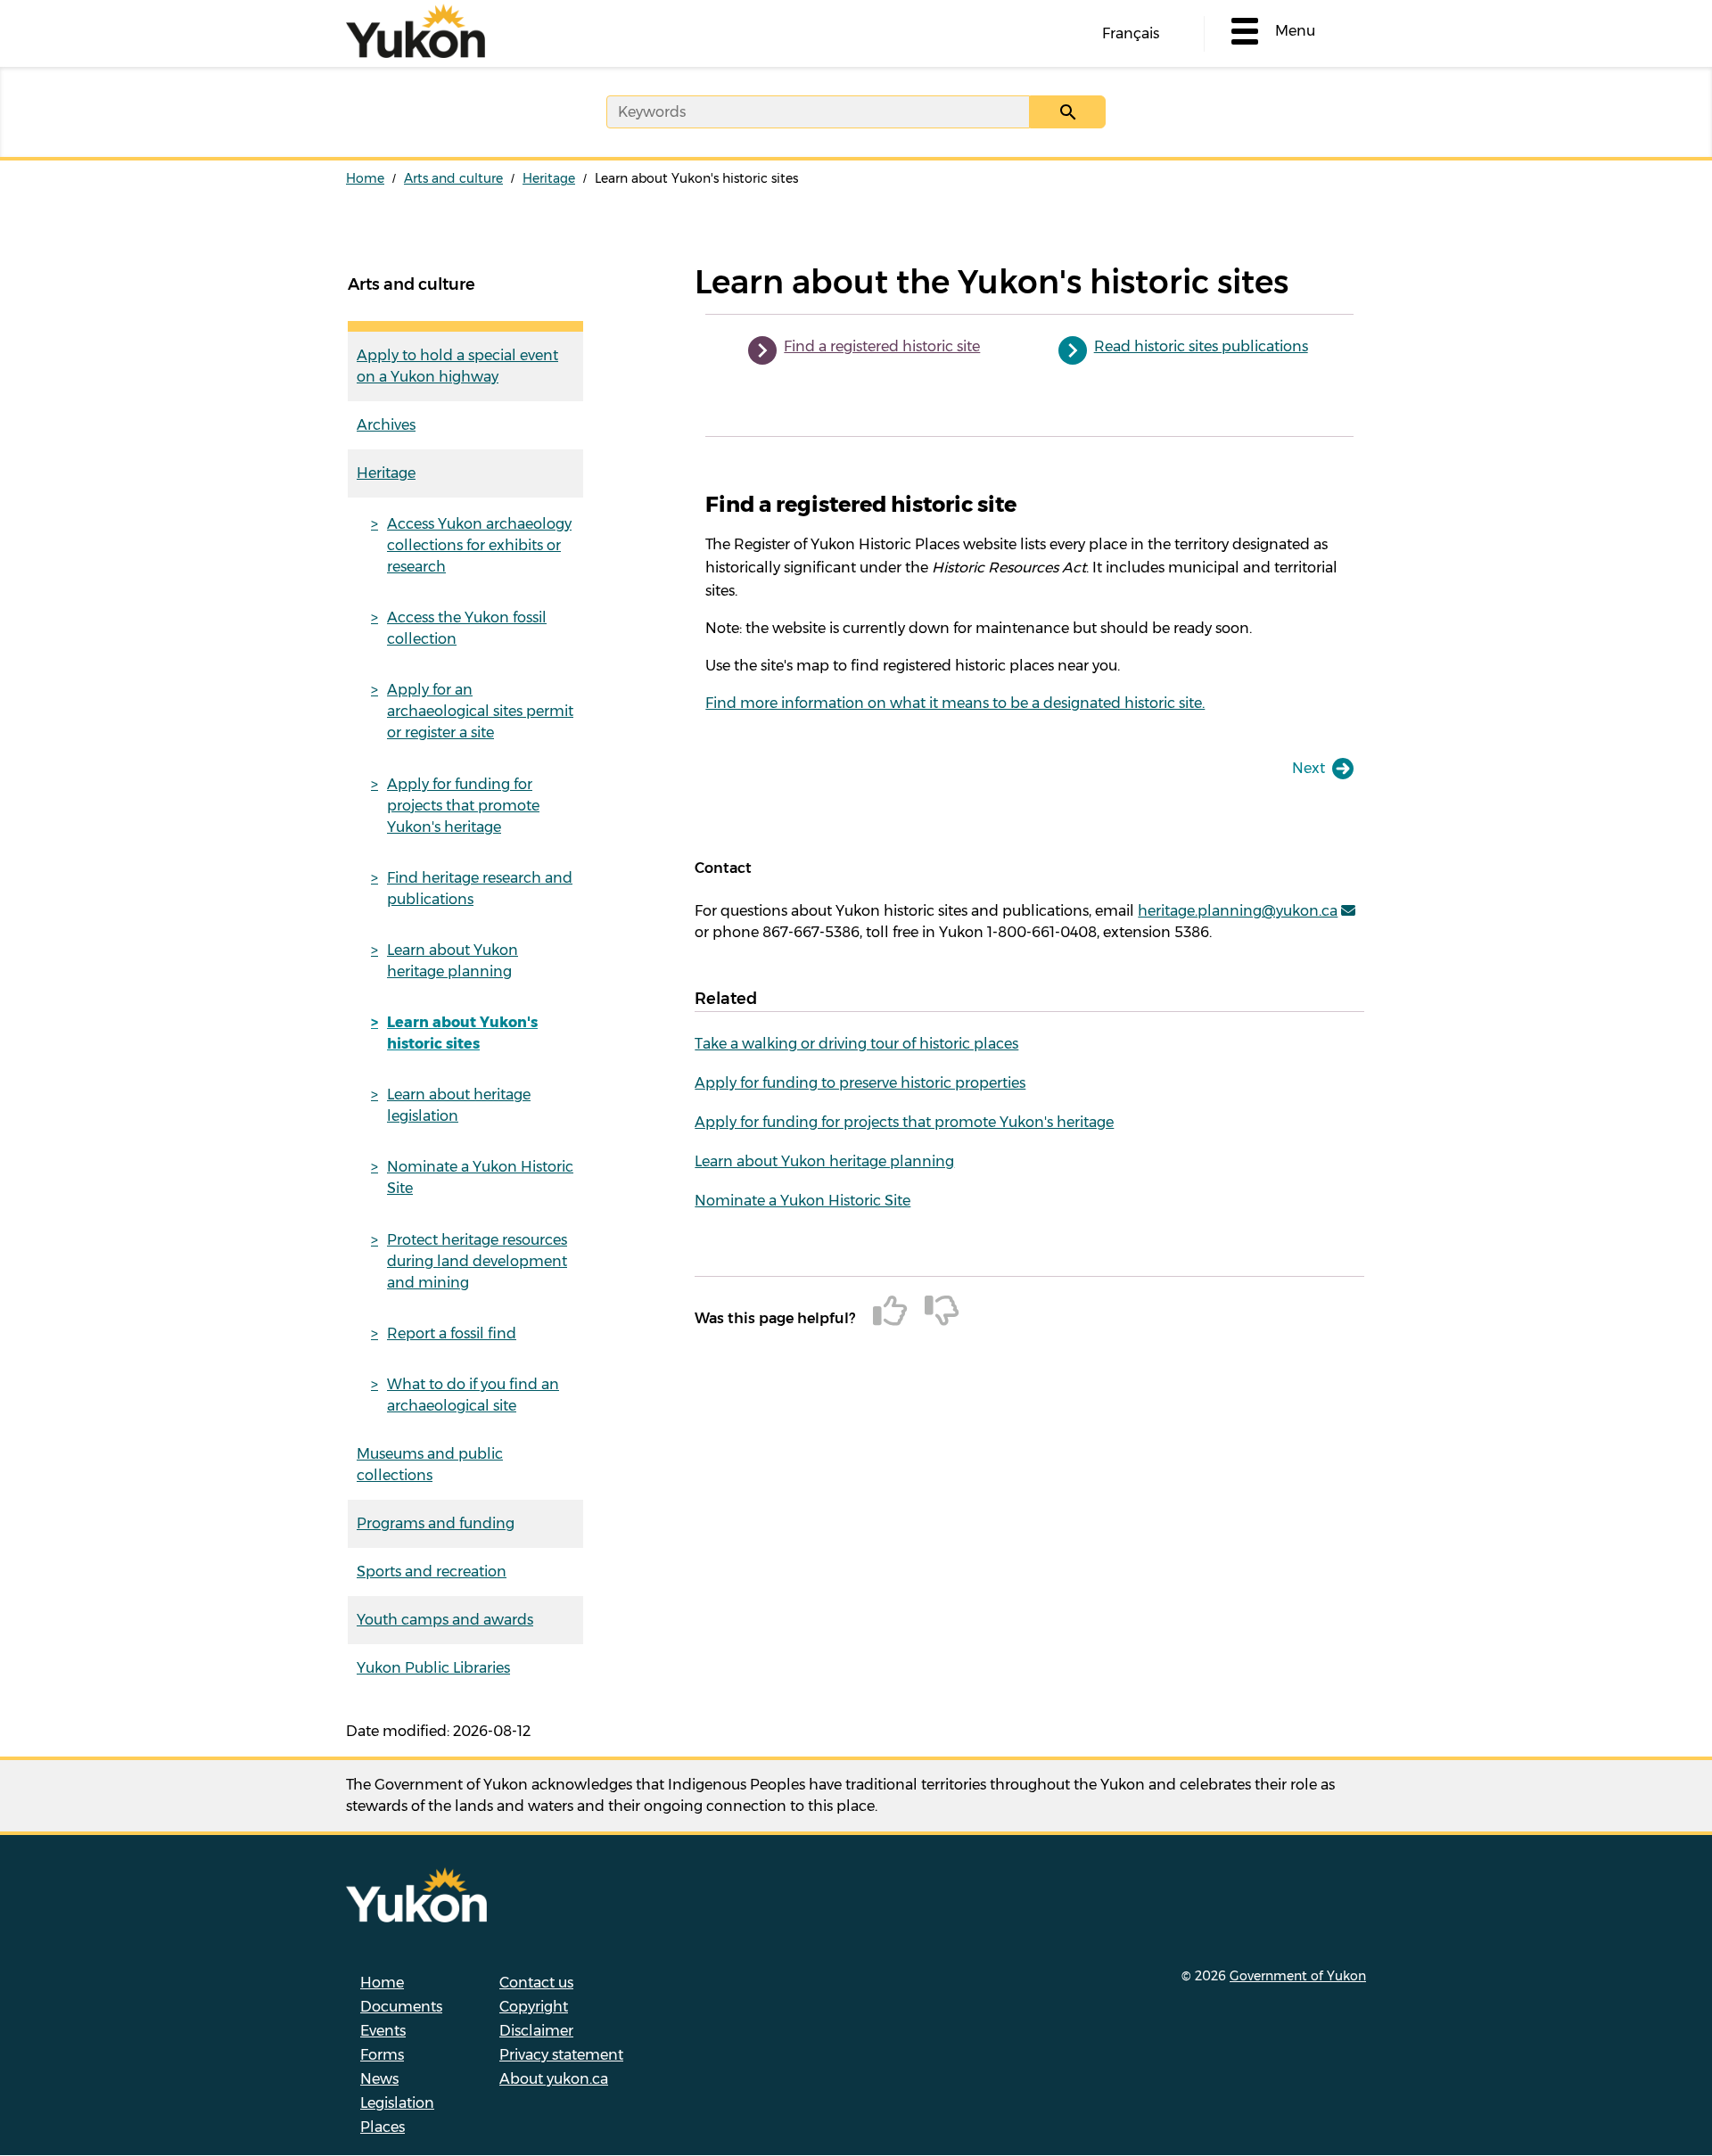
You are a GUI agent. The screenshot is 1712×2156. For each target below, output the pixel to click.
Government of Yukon (1298, 1976)
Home (365, 178)
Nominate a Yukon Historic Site (480, 1177)
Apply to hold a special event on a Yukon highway (457, 366)
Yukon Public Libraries (433, 1668)
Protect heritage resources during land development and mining (477, 1261)
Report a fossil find (452, 1333)
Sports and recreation (432, 1572)
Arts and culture (453, 178)
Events (383, 2031)
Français (1131, 33)
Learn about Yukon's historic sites (462, 1033)
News (379, 2079)
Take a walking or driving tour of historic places (856, 1044)
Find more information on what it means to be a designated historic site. (955, 703)
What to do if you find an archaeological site (473, 1395)
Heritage (549, 178)
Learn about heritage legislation (459, 1105)
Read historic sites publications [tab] (1201, 346)
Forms (382, 2055)
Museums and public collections (430, 1465)
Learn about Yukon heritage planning (453, 961)
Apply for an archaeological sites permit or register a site (480, 711)
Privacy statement (561, 2055)
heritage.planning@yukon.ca (1238, 911)
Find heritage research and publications (480, 889)
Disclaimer (536, 2031)
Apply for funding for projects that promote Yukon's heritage (463, 806)
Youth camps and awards (445, 1620)
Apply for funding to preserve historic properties (860, 1083)
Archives (386, 425)
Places (383, 2127)
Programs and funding (436, 1523)
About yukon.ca (554, 2079)
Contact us (536, 1983)
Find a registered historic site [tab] (882, 346)
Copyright (534, 2007)
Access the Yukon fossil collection (467, 628)
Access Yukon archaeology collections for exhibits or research (479, 545)
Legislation (397, 2103)
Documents (401, 2007)
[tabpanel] (1029, 603)
